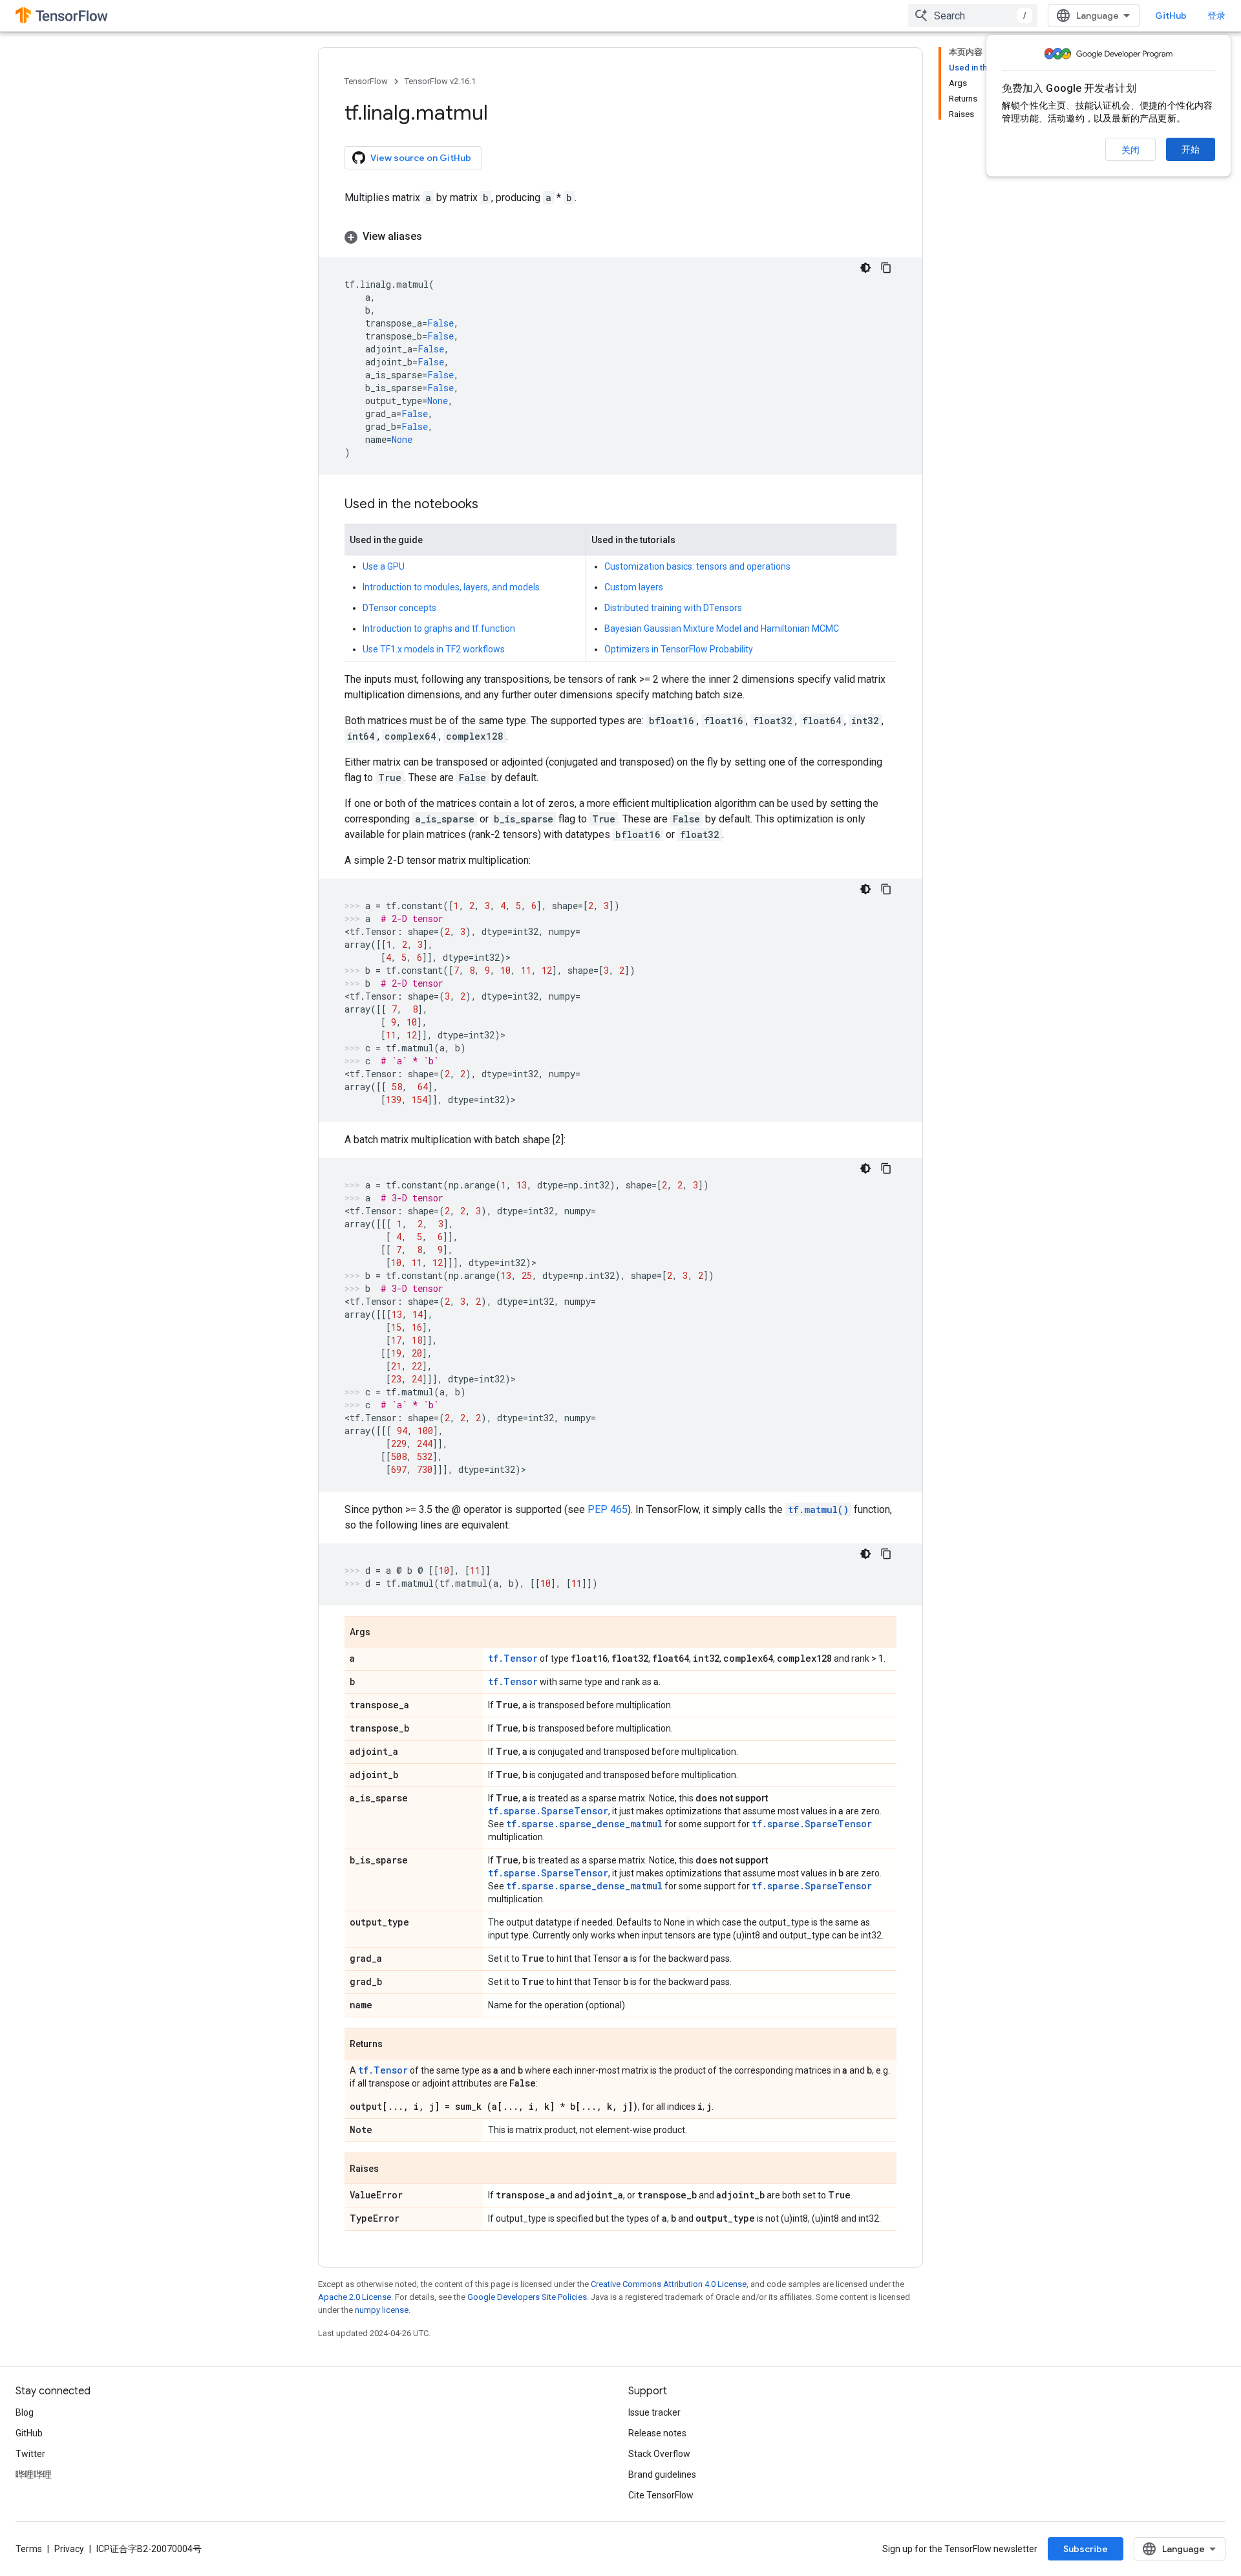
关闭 (1130, 150)
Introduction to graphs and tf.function (439, 628)
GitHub (1171, 16)
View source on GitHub (421, 158)
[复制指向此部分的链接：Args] (383, 1633)
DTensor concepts (399, 608)
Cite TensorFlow (661, 2495)
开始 (1191, 149)
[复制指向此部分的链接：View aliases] (435, 237)
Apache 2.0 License (355, 2297)
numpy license (382, 2310)
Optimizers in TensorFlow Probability (679, 649)
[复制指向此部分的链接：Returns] (396, 2045)
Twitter (30, 2454)
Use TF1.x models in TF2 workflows (434, 649)
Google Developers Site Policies (527, 2297)
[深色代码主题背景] (865, 268)
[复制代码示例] (886, 268)
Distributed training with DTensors (673, 608)
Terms (29, 2549)
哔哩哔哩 (34, 2474)
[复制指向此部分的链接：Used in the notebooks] (491, 505)
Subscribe (1086, 2549)
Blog (25, 2412)
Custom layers (634, 587)
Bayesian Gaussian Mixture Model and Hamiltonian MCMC (722, 628)
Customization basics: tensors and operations (697, 566)
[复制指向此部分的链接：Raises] (392, 2169)
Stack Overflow (659, 2454)
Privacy (69, 2549)
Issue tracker (654, 2412)
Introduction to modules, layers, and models (451, 587)
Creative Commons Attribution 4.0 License (669, 2284)
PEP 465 (608, 1509)
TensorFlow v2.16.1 (440, 81)
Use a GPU (384, 566)
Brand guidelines (662, 2474)
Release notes (657, 2433)
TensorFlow (366, 81)
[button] (620, 237)
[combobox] (973, 16)
